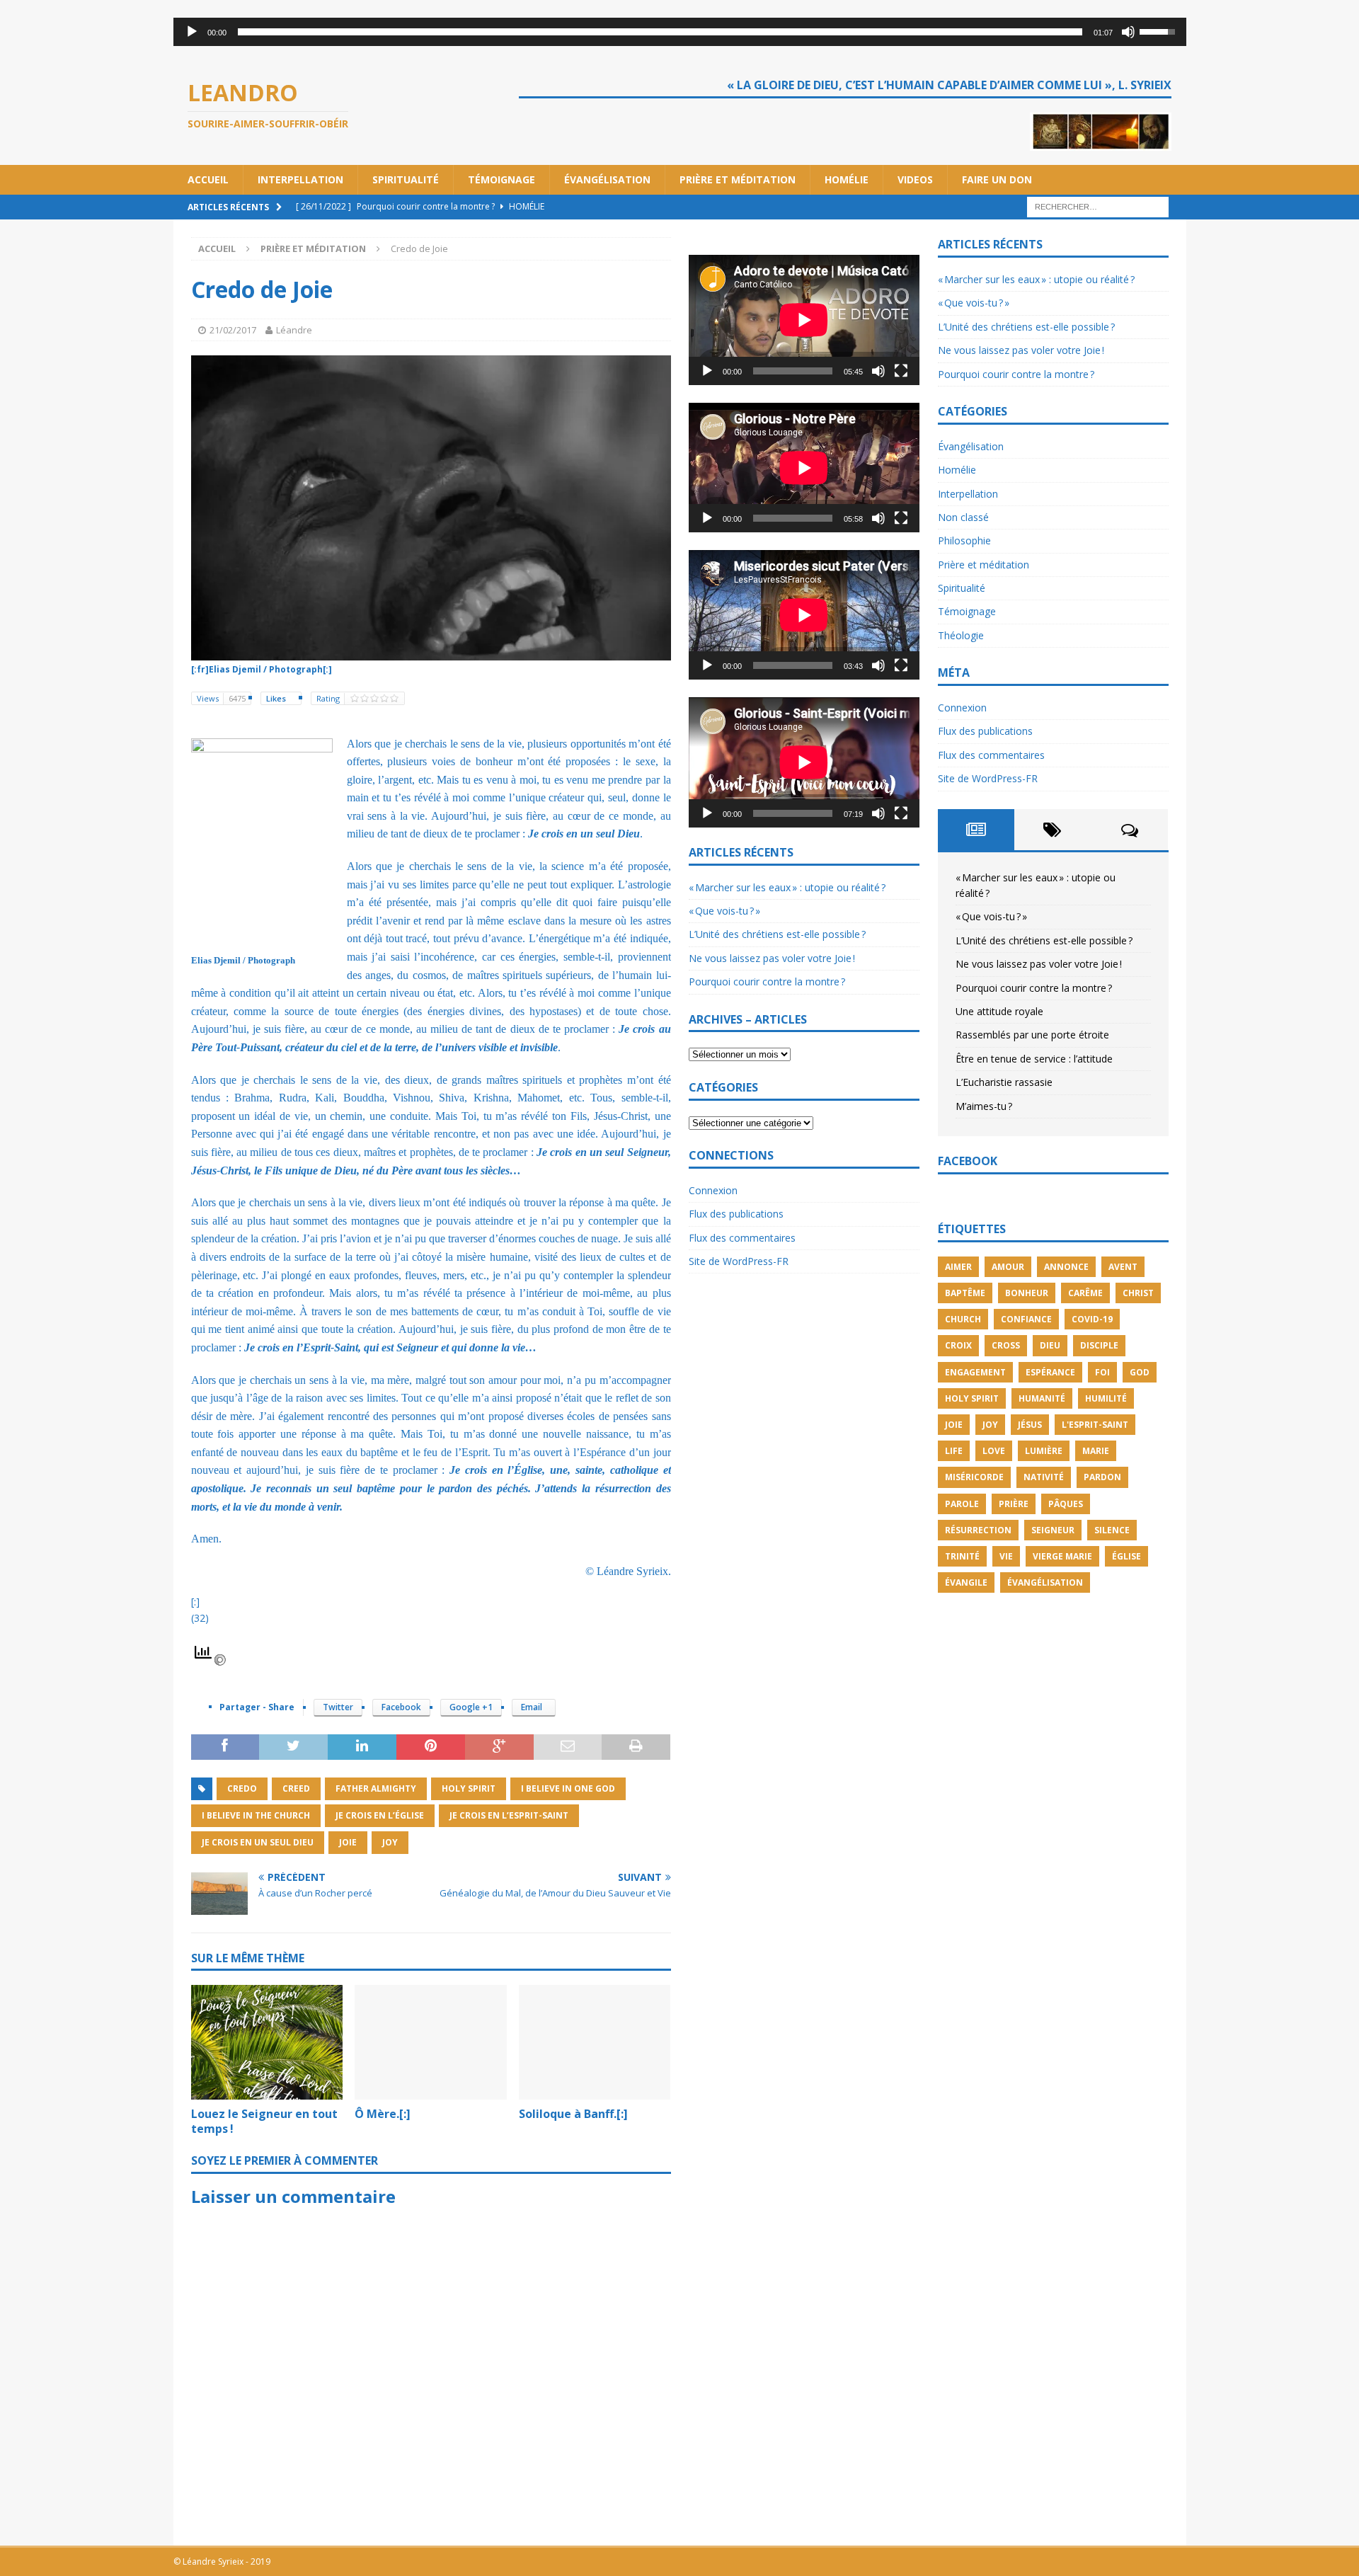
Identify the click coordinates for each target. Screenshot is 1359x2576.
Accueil (208, 179)
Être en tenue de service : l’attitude (1034, 1059)
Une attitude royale (999, 1011)
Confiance (1026, 1319)
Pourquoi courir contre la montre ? (767, 981)
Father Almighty (376, 1788)
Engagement (975, 1372)
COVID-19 (1092, 1319)
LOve (994, 1451)
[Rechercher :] (1098, 206)
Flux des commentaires (742, 1238)
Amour (1008, 1267)
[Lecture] (192, 32)
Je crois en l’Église (380, 1815)
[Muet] (1128, 32)
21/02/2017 (233, 330)
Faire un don (997, 179)
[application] (680, 32)
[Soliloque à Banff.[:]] (595, 2042)
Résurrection (978, 1530)
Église (1126, 1556)
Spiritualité (406, 179)
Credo (242, 1788)
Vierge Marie (1062, 1556)
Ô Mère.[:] (383, 2114)
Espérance (1050, 1372)
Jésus (1030, 1425)
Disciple (1099, 1345)
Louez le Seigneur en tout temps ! (264, 2121)
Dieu (1050, 1345)
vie (1006, 1556)
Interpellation (300, 179)
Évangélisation (607, 179)
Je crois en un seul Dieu (258, 1842)
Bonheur (1027, 1293)
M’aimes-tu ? (984, 1106)
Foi (1102, 1372)
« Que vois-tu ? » (724, 911)
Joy (390, 1842)
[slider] (660, 32)
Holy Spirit (469, 1788)
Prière (1014, 1504)
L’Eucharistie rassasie (1004, 1082)
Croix (958, 1345)
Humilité (1106, 1398)
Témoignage (501, 179)
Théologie (961, 635)
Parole (962, 1504)
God (1140, 1372)
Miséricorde (974, 1477)
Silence (1112, 1530)
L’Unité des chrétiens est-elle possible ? (777, 934)
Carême (1085, 1293)
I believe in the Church (256, 1815)
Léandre (294, 330)
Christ (1138, 1293)
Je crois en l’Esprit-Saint (509, 1815)
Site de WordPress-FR (739, 1261)
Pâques (1066, 1504)
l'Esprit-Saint (1095, 1425)
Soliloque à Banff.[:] (573, 2114)
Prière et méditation (738, 179)
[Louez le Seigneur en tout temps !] (267, 2042)
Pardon (1102, 1477)
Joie (348, 1842)
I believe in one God (568, 1788)
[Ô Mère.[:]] (431, 2042)
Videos (915, 179)
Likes (277, 698)
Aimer (958, 1267)
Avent (1123, 1267)
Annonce (1066, 1267)
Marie (1096, 1451)
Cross (1006, 1345)
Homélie (847, 179)
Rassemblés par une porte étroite (1032, 1035)
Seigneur (1053, 1530)
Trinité (962, 1556)
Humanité (1042, 1398)
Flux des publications (736, 1214)
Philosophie (964, 540)
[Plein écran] (901, 371)
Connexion (713, 1190)
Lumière (1044, 1451)
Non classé (963, 517)
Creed (296, 1788)
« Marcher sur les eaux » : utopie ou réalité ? (787, 887)
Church (963, 1319)
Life (954, 1451)
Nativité (1044, 1477)
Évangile (966, 1582)
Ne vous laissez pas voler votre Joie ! (772, 958)
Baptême (965, 1293)
